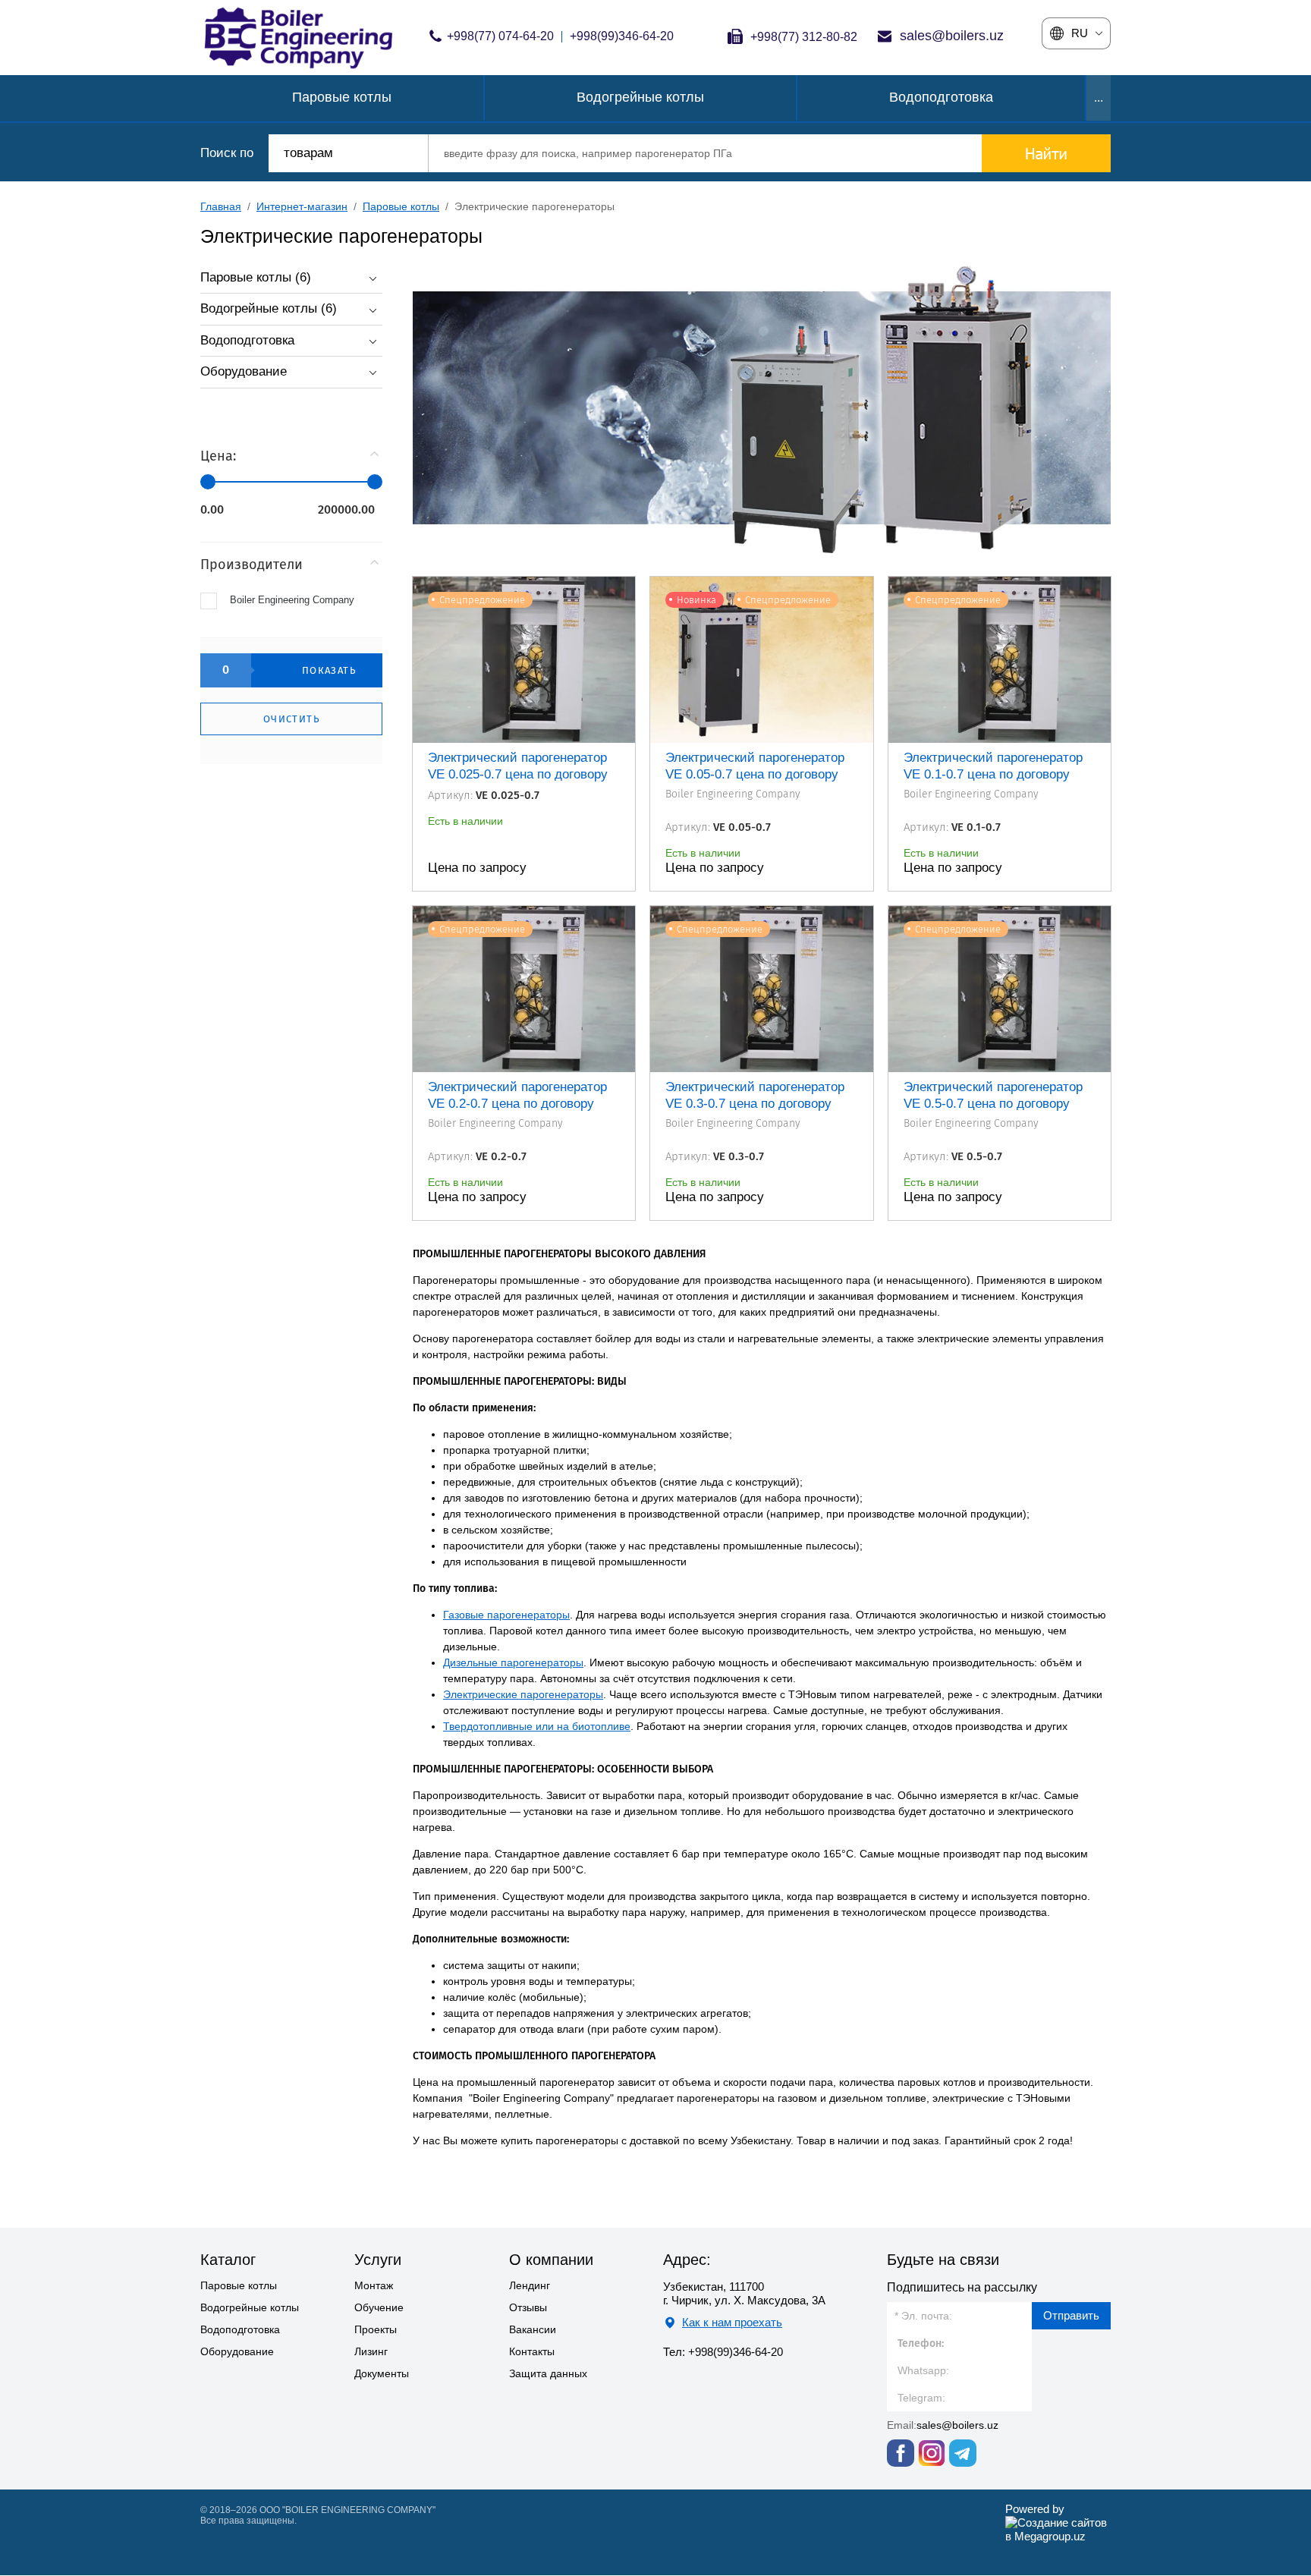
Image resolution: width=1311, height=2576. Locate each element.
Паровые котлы (401, 206)
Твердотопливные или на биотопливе (537, 1726)
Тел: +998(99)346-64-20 (723, 2352)
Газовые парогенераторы (506, 1615)
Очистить (291, 719)
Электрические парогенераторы (523, 1694)
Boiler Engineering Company (292, 600)
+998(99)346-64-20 (622, 36)
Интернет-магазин (302, 206)
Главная (221, 206)
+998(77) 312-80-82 (804, 37)
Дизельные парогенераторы (513, 1662)
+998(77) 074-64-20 (500, 36)
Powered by (1035, 2509)
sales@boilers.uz (952, 36)
